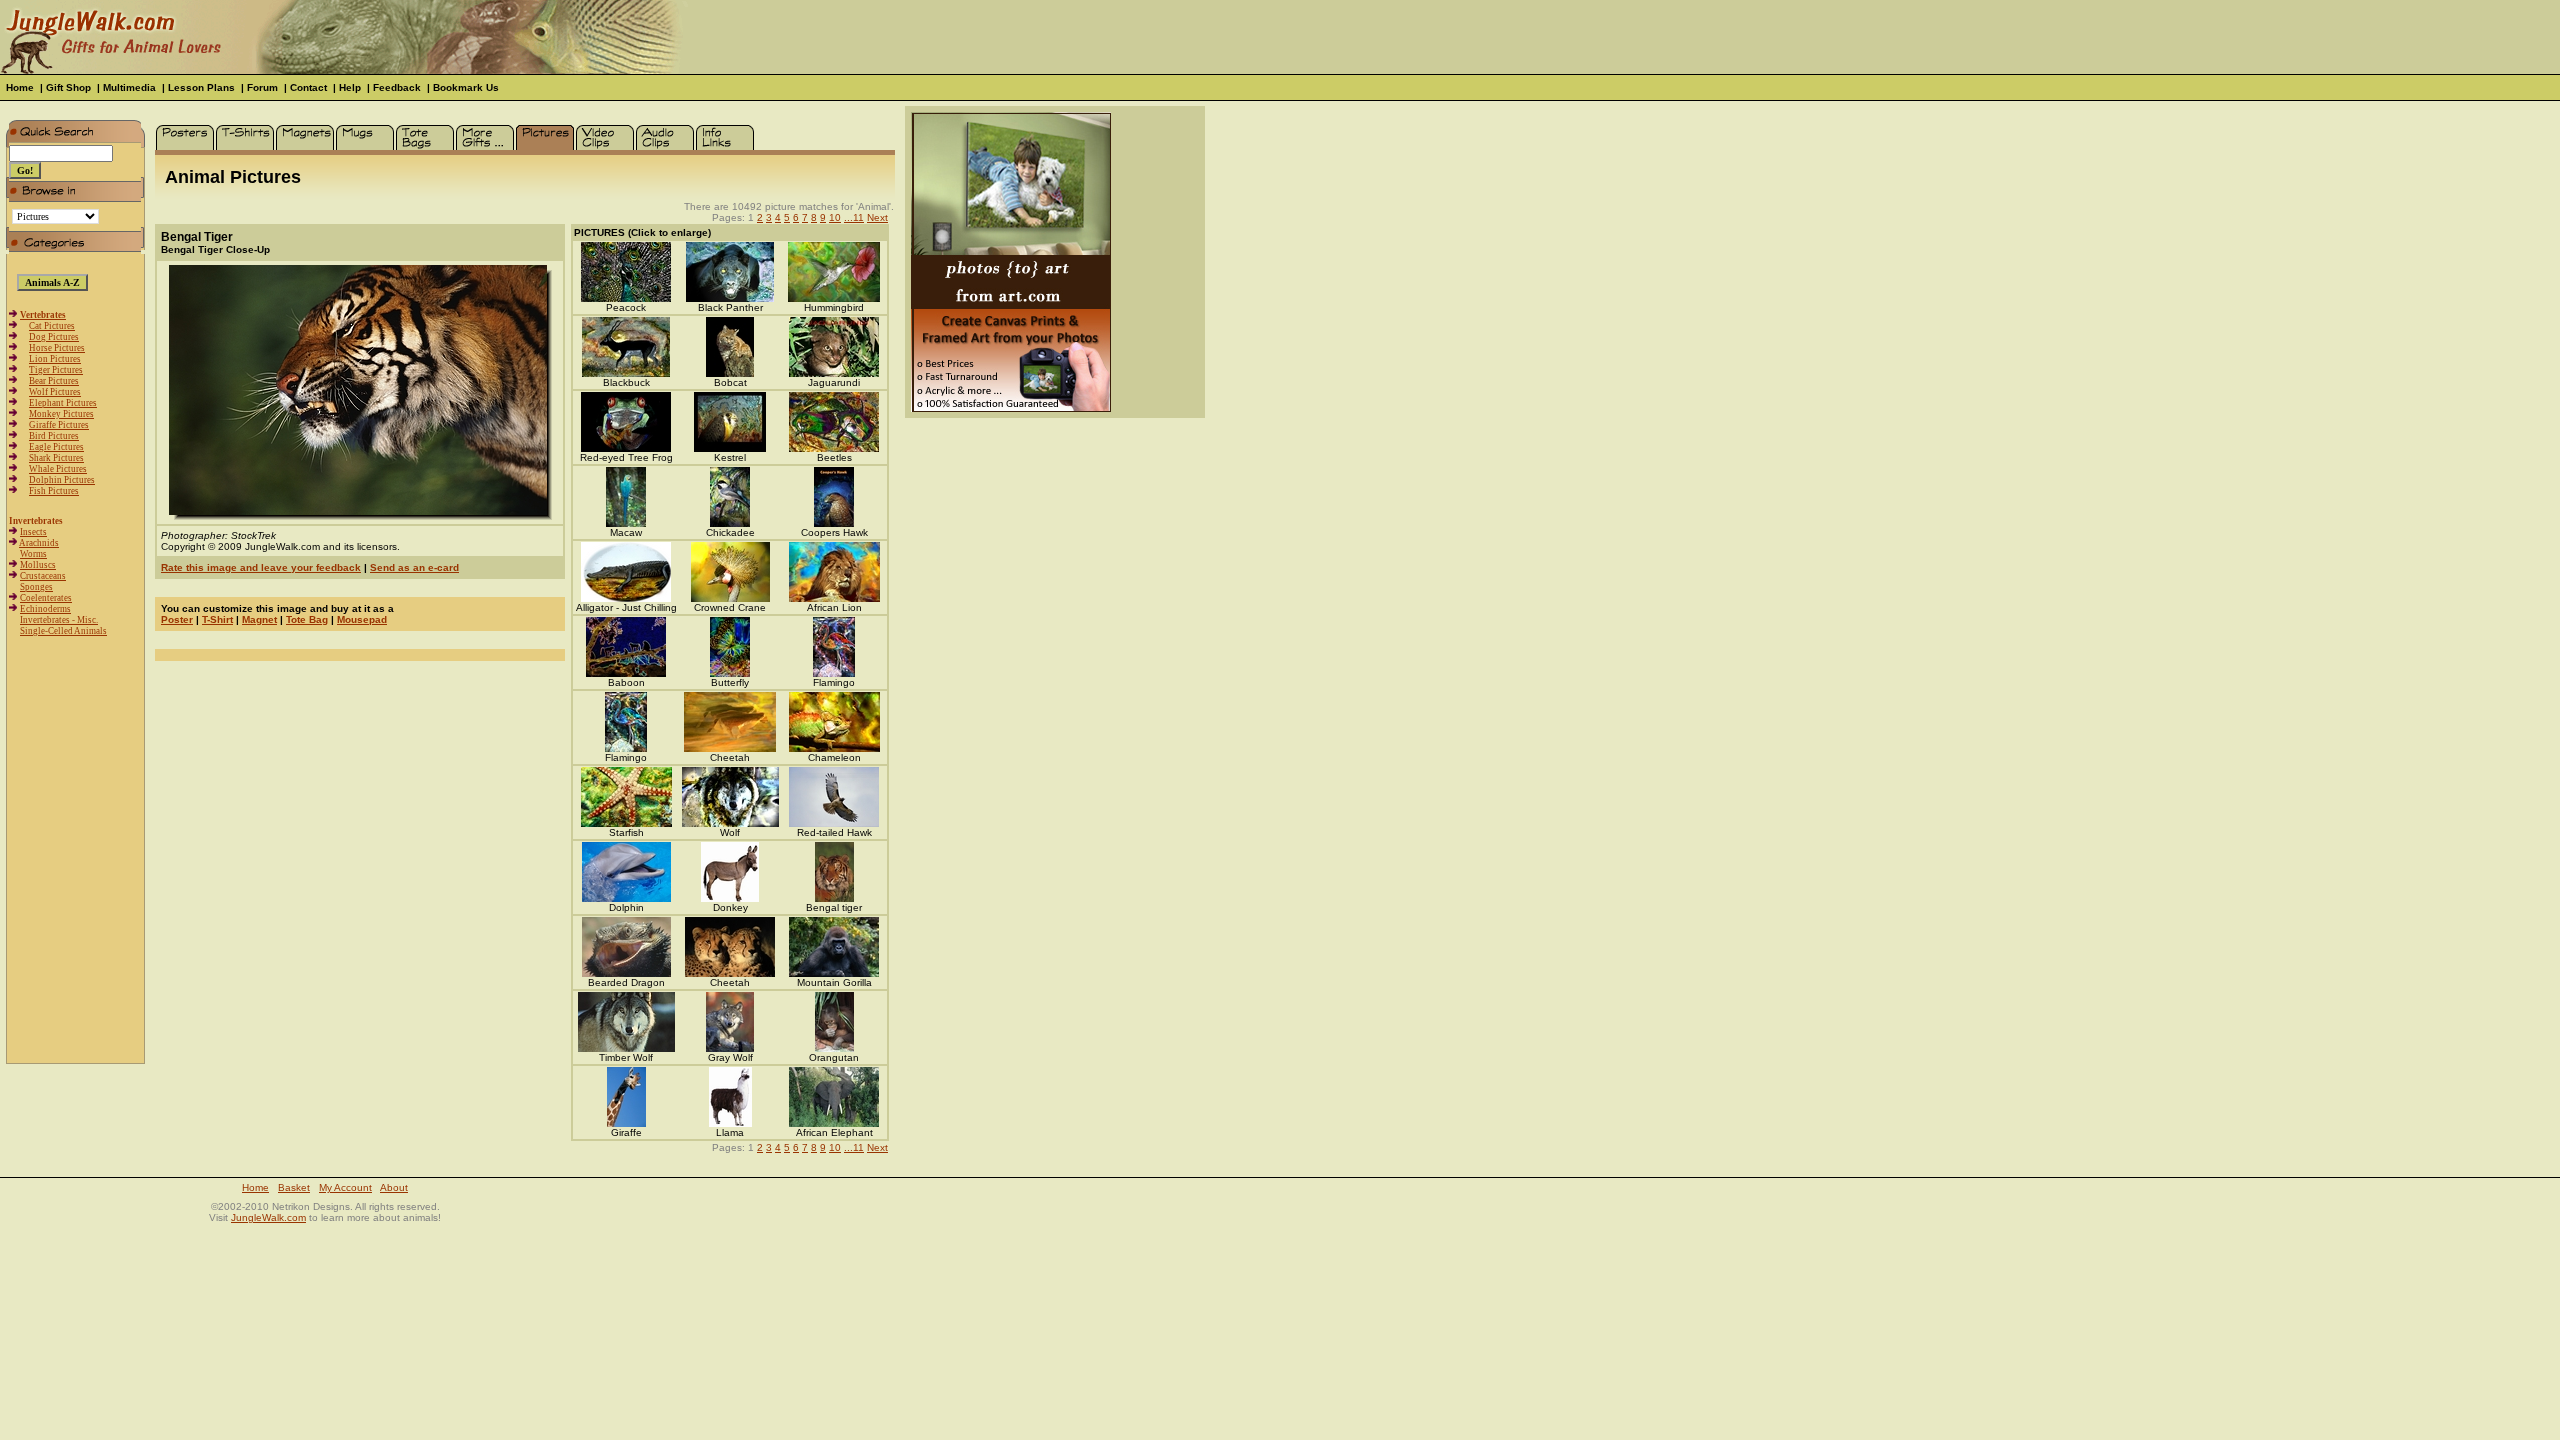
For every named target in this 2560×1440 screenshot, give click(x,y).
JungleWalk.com (268, 1217)
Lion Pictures (55, 359)
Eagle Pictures (56, 447)
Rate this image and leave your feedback (261, 567)
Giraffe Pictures (59, 425)
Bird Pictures (54, 436)
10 (835, 217)
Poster (177, 619)
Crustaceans (43, 576)
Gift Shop (68, 87)
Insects (33, 532)
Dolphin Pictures (62, 480)
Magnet (259, 619)
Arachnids (39, 543)
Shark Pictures (56, 458)
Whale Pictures (58, 469)
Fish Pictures (54, 491)
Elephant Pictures (63, 403)
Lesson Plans (201, 87)
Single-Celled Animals (63, 631)
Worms (33, 554)
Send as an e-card (414, 567)
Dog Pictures (54, 337)
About (394, 1187)
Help (350, 87)
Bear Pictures (54, 381)
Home (20, 87)
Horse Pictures (57, 348)
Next (877, 217)
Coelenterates (46, 598)
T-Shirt (217, 619)
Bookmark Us (466, 87)
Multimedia (129, 87)
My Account (345, 1187)
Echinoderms (45, 609)
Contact (308, 87)
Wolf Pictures (55, 392)
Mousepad (362, 619)
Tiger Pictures (56, 370)
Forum (262, 87)
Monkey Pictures (61, 414)
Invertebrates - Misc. (59, 620)
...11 (854, 217)
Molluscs (38, 565)
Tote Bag (307, 619)
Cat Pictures (52, 326)
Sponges (36, 587)
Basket (294, 1187)
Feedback (397, 87)
